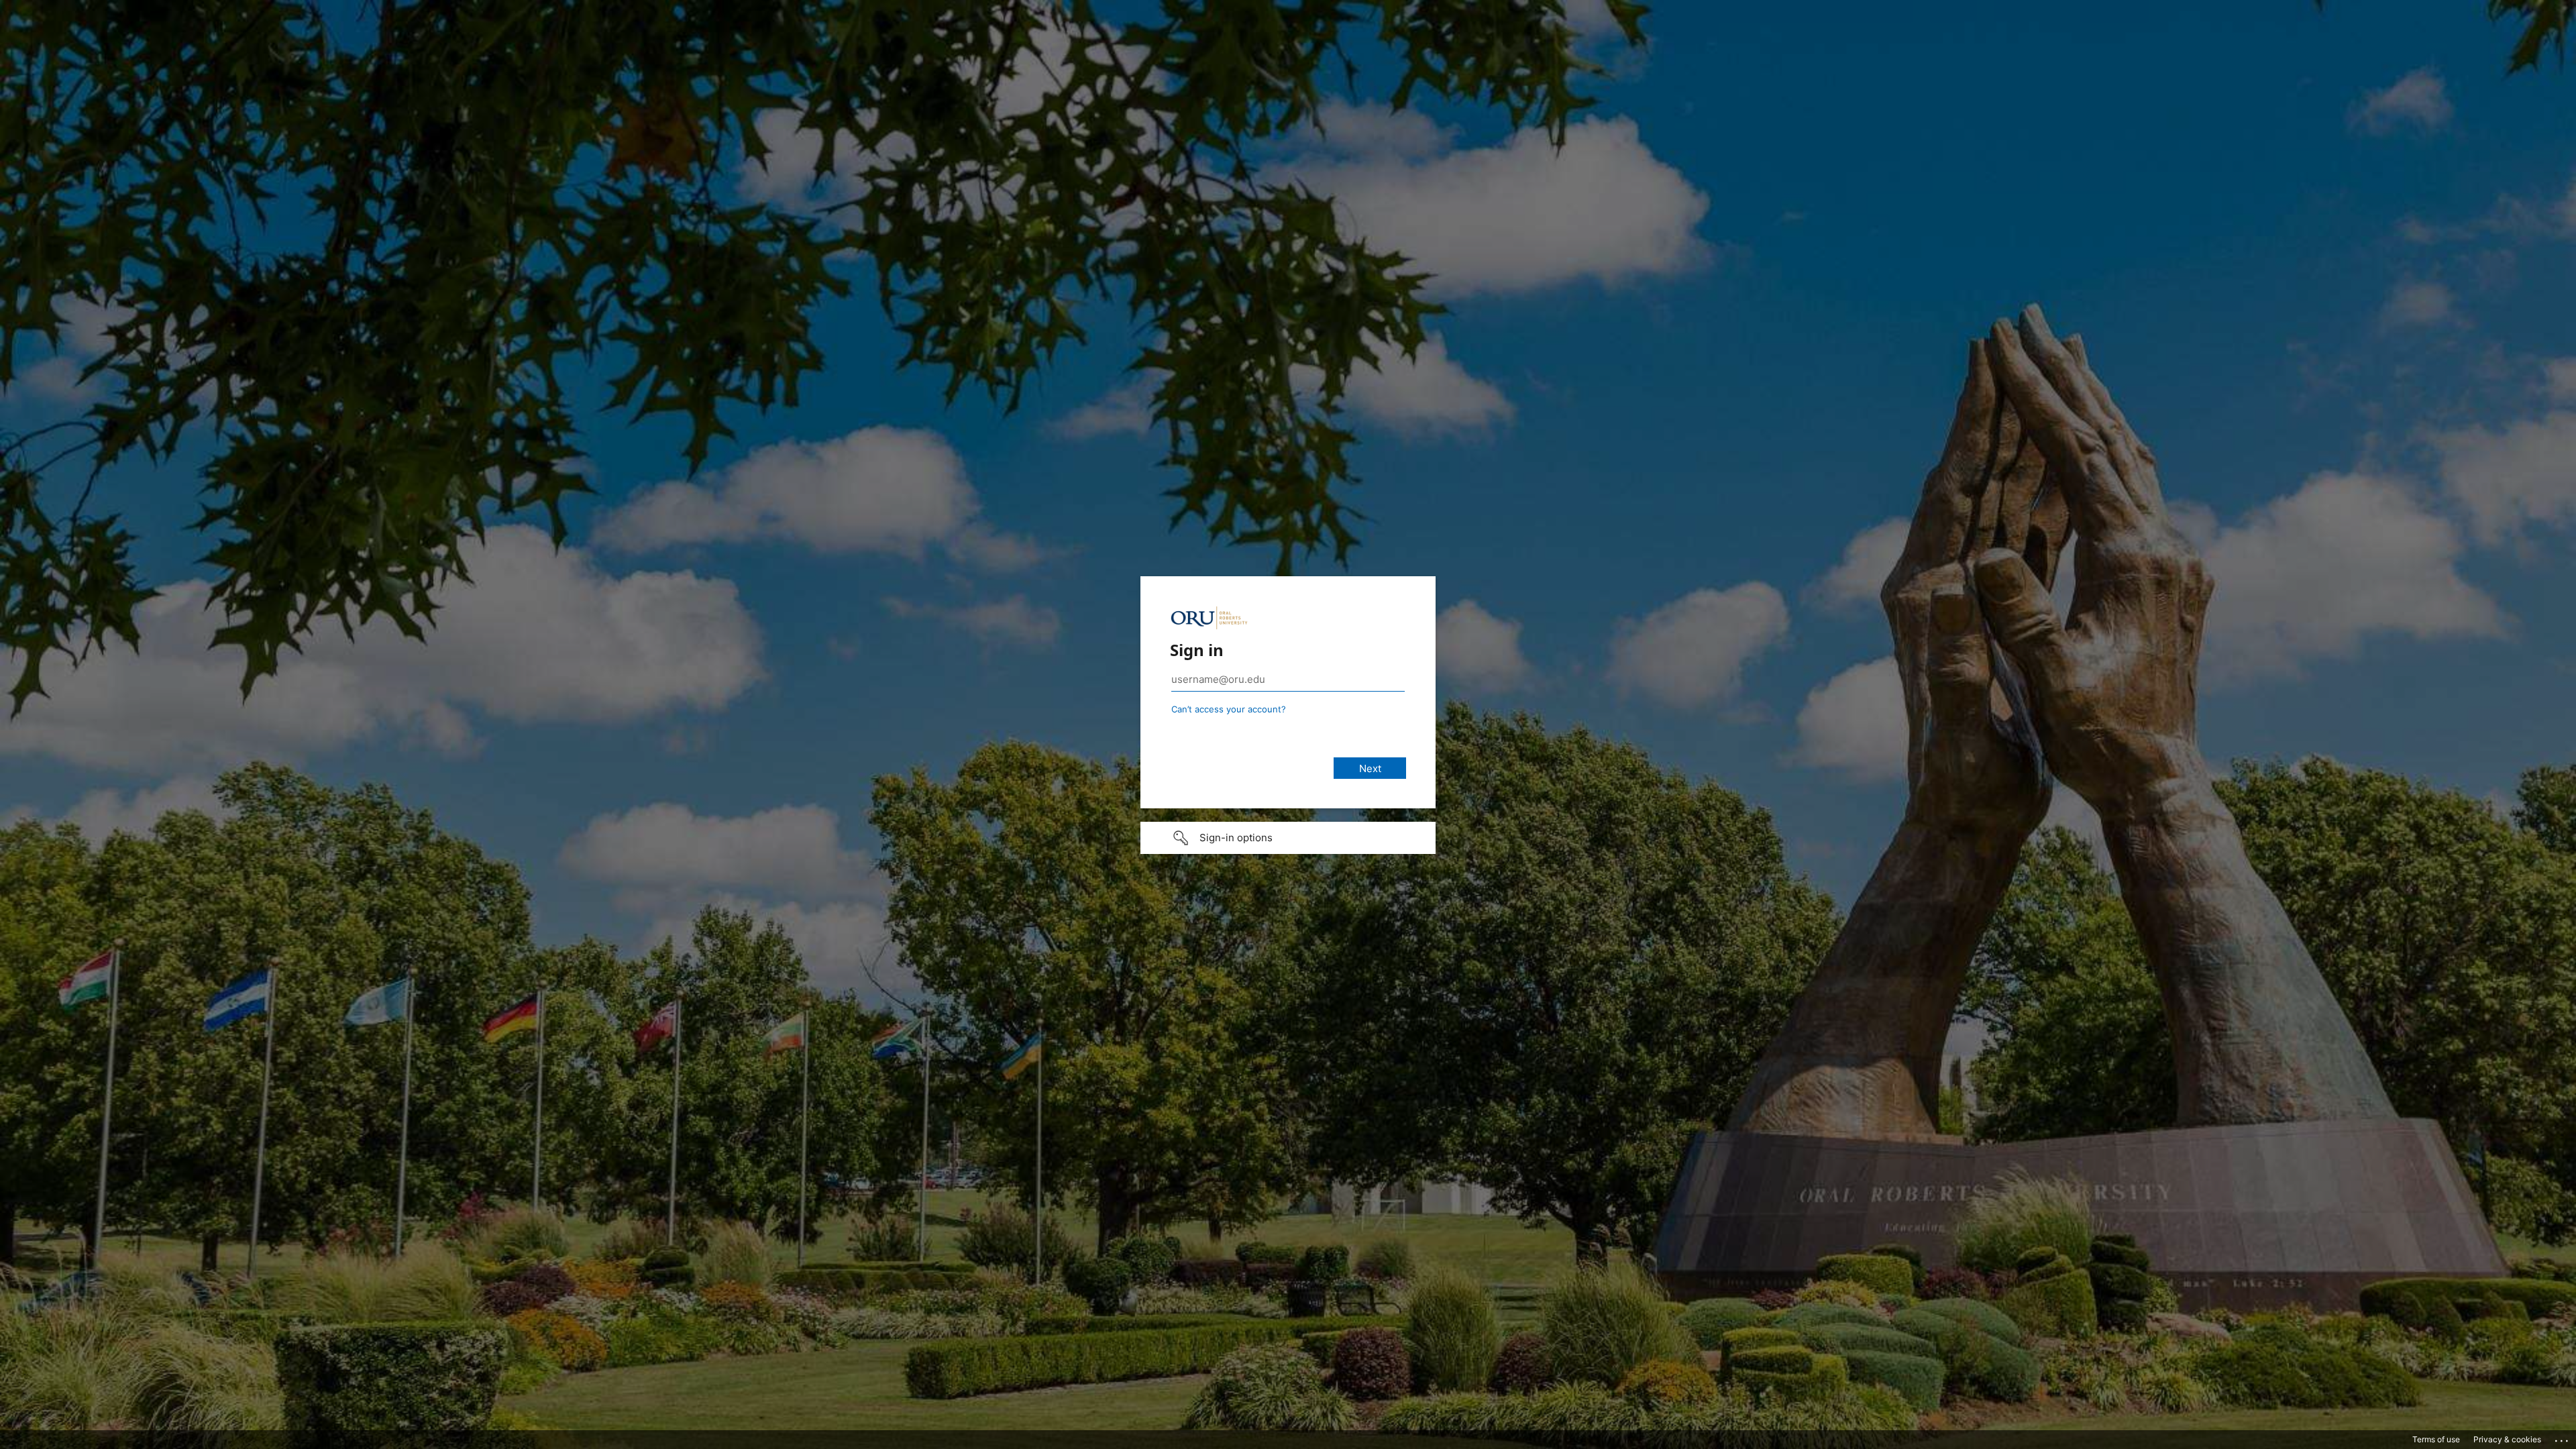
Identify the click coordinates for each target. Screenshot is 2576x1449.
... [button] (2563, 1438)
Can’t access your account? (1229, 709)
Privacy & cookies (2507, 1439)
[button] (1288, 838)
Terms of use (2436, 1439)
